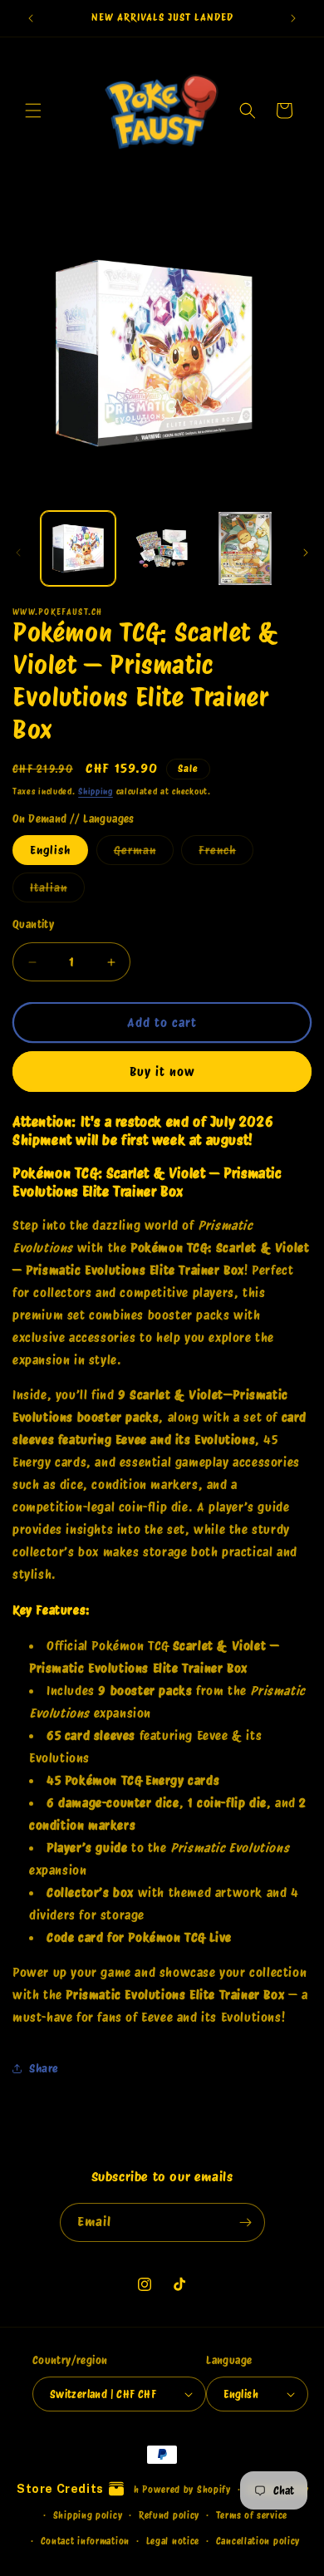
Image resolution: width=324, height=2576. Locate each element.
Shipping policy (88, 2515)
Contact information (85, 2541)
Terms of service (252, 2515)
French (226, 854)
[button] (33, 111)
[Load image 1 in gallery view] (78, 548)
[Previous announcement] (31, 18)
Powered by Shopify (187, 2490)
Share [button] (44, 2068)
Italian (57, 891)
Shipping (96, 791)
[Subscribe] (246, 2222)
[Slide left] (18, 553)
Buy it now (162, 1072)
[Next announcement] (293, 18)
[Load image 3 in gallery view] (245, 548)
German (144, 854)
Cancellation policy (258, 2541)
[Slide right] (306, 553)
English (50, 850)
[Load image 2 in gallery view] (161, 548)
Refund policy (169, 2515)
